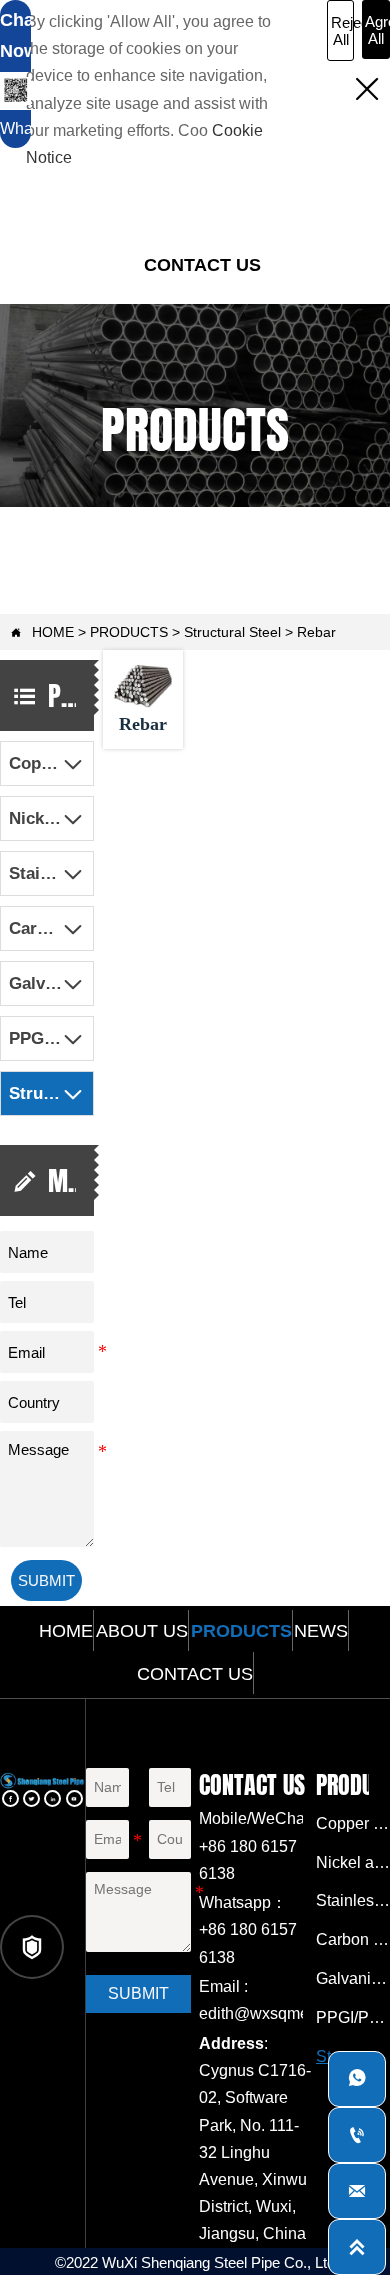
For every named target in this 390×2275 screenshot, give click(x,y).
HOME (53, 632)
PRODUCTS (129, 632)
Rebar (316, 632)
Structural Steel (232, 632)
